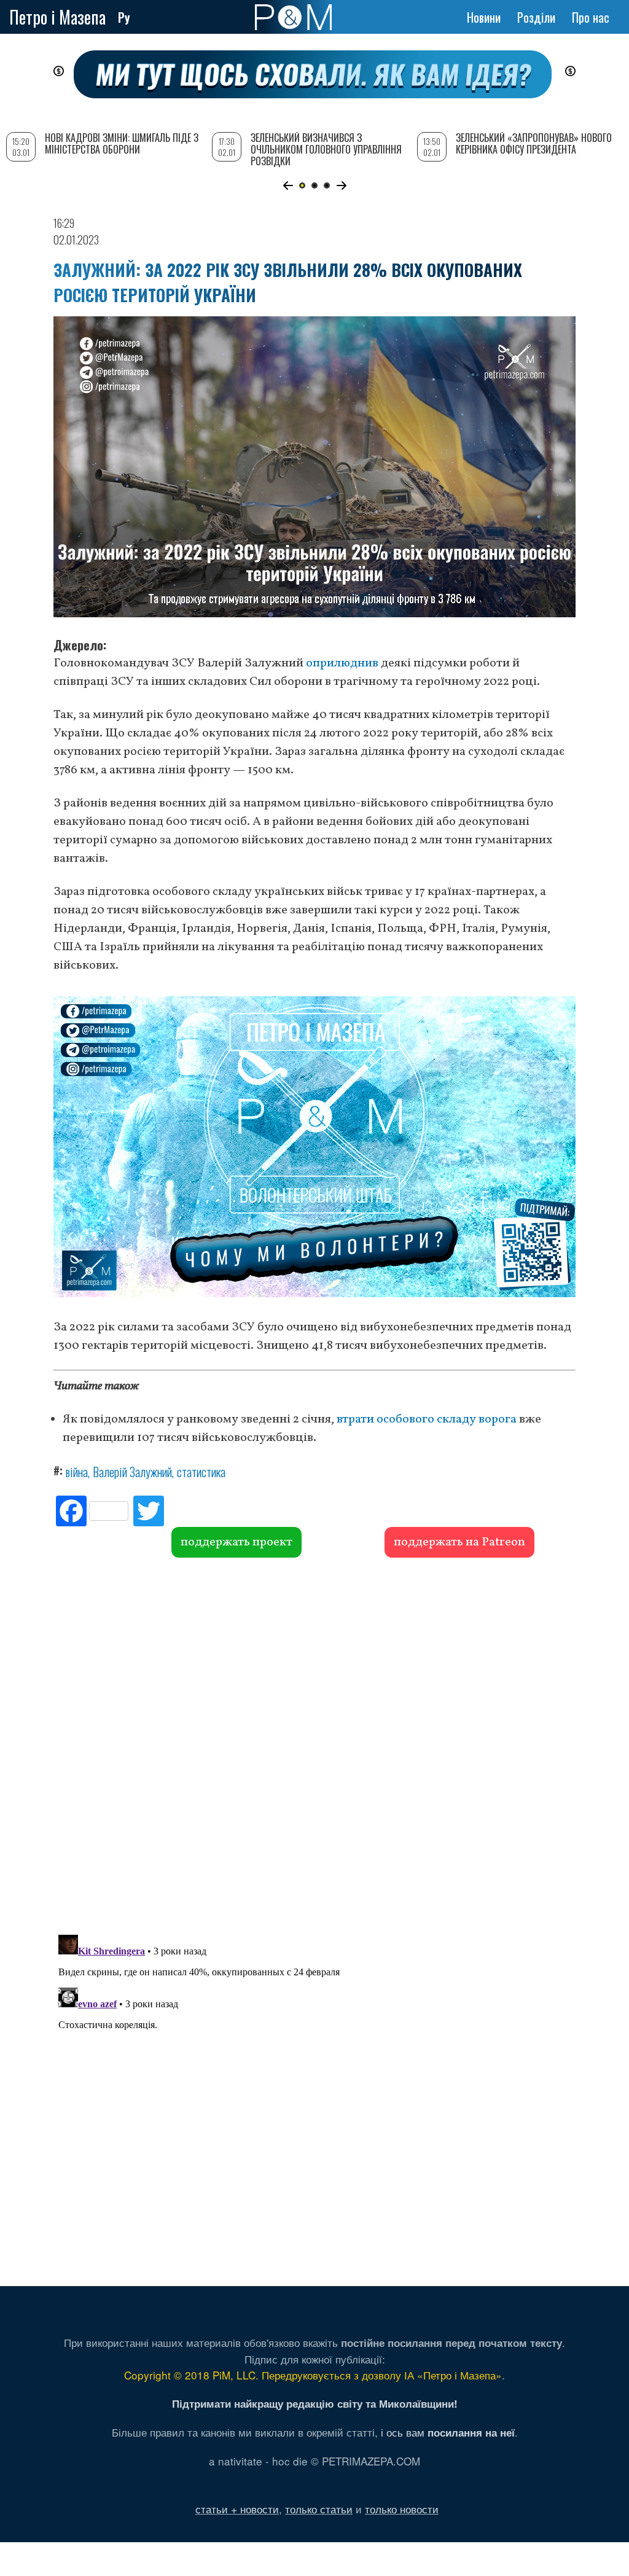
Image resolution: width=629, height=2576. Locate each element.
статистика (201, 1472)
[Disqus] (314, 1744)
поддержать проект (236, 1542)
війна (77, 1472)
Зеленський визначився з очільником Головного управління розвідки (326, 149)
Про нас (591, 17)
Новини (484, 17)
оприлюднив (342, 663)
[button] (288, 185)
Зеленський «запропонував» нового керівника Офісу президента (534, 143)
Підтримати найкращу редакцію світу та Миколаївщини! (315, 2403)
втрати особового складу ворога (427, 1419)
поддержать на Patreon (459, 1542)
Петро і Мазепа (57, 17)
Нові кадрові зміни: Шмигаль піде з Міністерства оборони (122, 143)
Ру (124, 17)
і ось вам (448, 2432)
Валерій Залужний (132, 1472)
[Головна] (293, 17)
